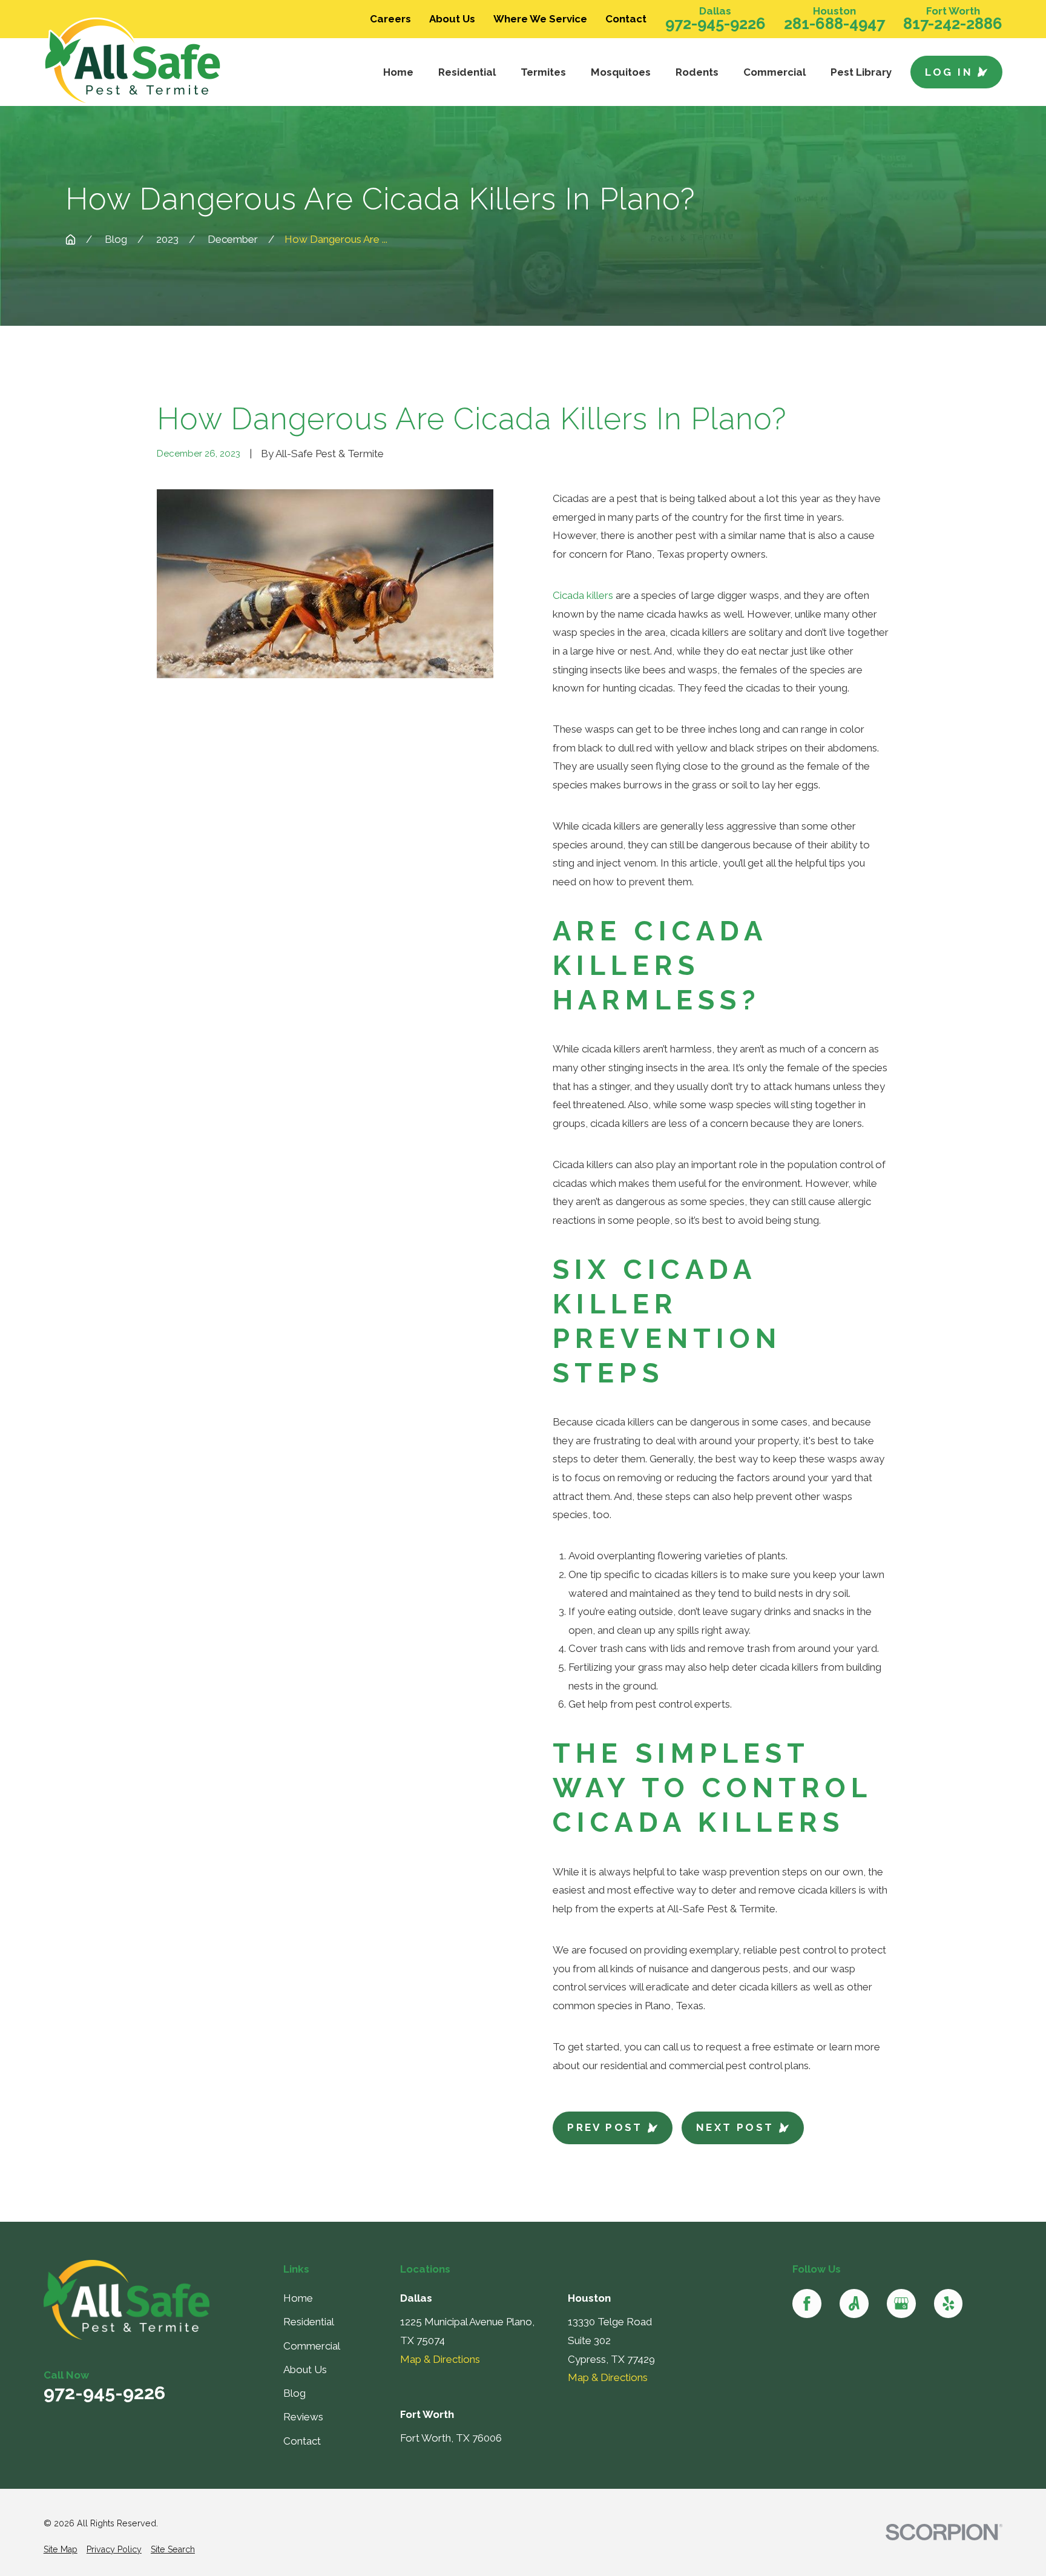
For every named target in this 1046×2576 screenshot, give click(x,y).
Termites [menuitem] (543, 72)
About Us (452, 19)
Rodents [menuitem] (697, 72)
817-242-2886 (953, 24)
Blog (294, 2393)
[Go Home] (71, 239)
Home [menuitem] (398, 72)
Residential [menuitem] (467, 72)
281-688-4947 (834, 24)
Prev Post (605, 2127)
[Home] (156, 62)
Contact (626, 19)
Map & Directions (440, 2359)
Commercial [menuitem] (775, 72)
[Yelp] (949, 2304)
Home (298, 2298)
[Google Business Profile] (901, 2304)
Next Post (735, 2127)
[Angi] (854, 2304)
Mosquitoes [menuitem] (621, 72)
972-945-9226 (715, 24)
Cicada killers (583, 595)
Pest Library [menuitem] (861, 72)
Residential (309, 2322)
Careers (390, 19)
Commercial (312, 2346)
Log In (949, 72)
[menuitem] (61, 2550)
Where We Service (540, 19)
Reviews (303, 2417)
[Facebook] (807, 2304)
